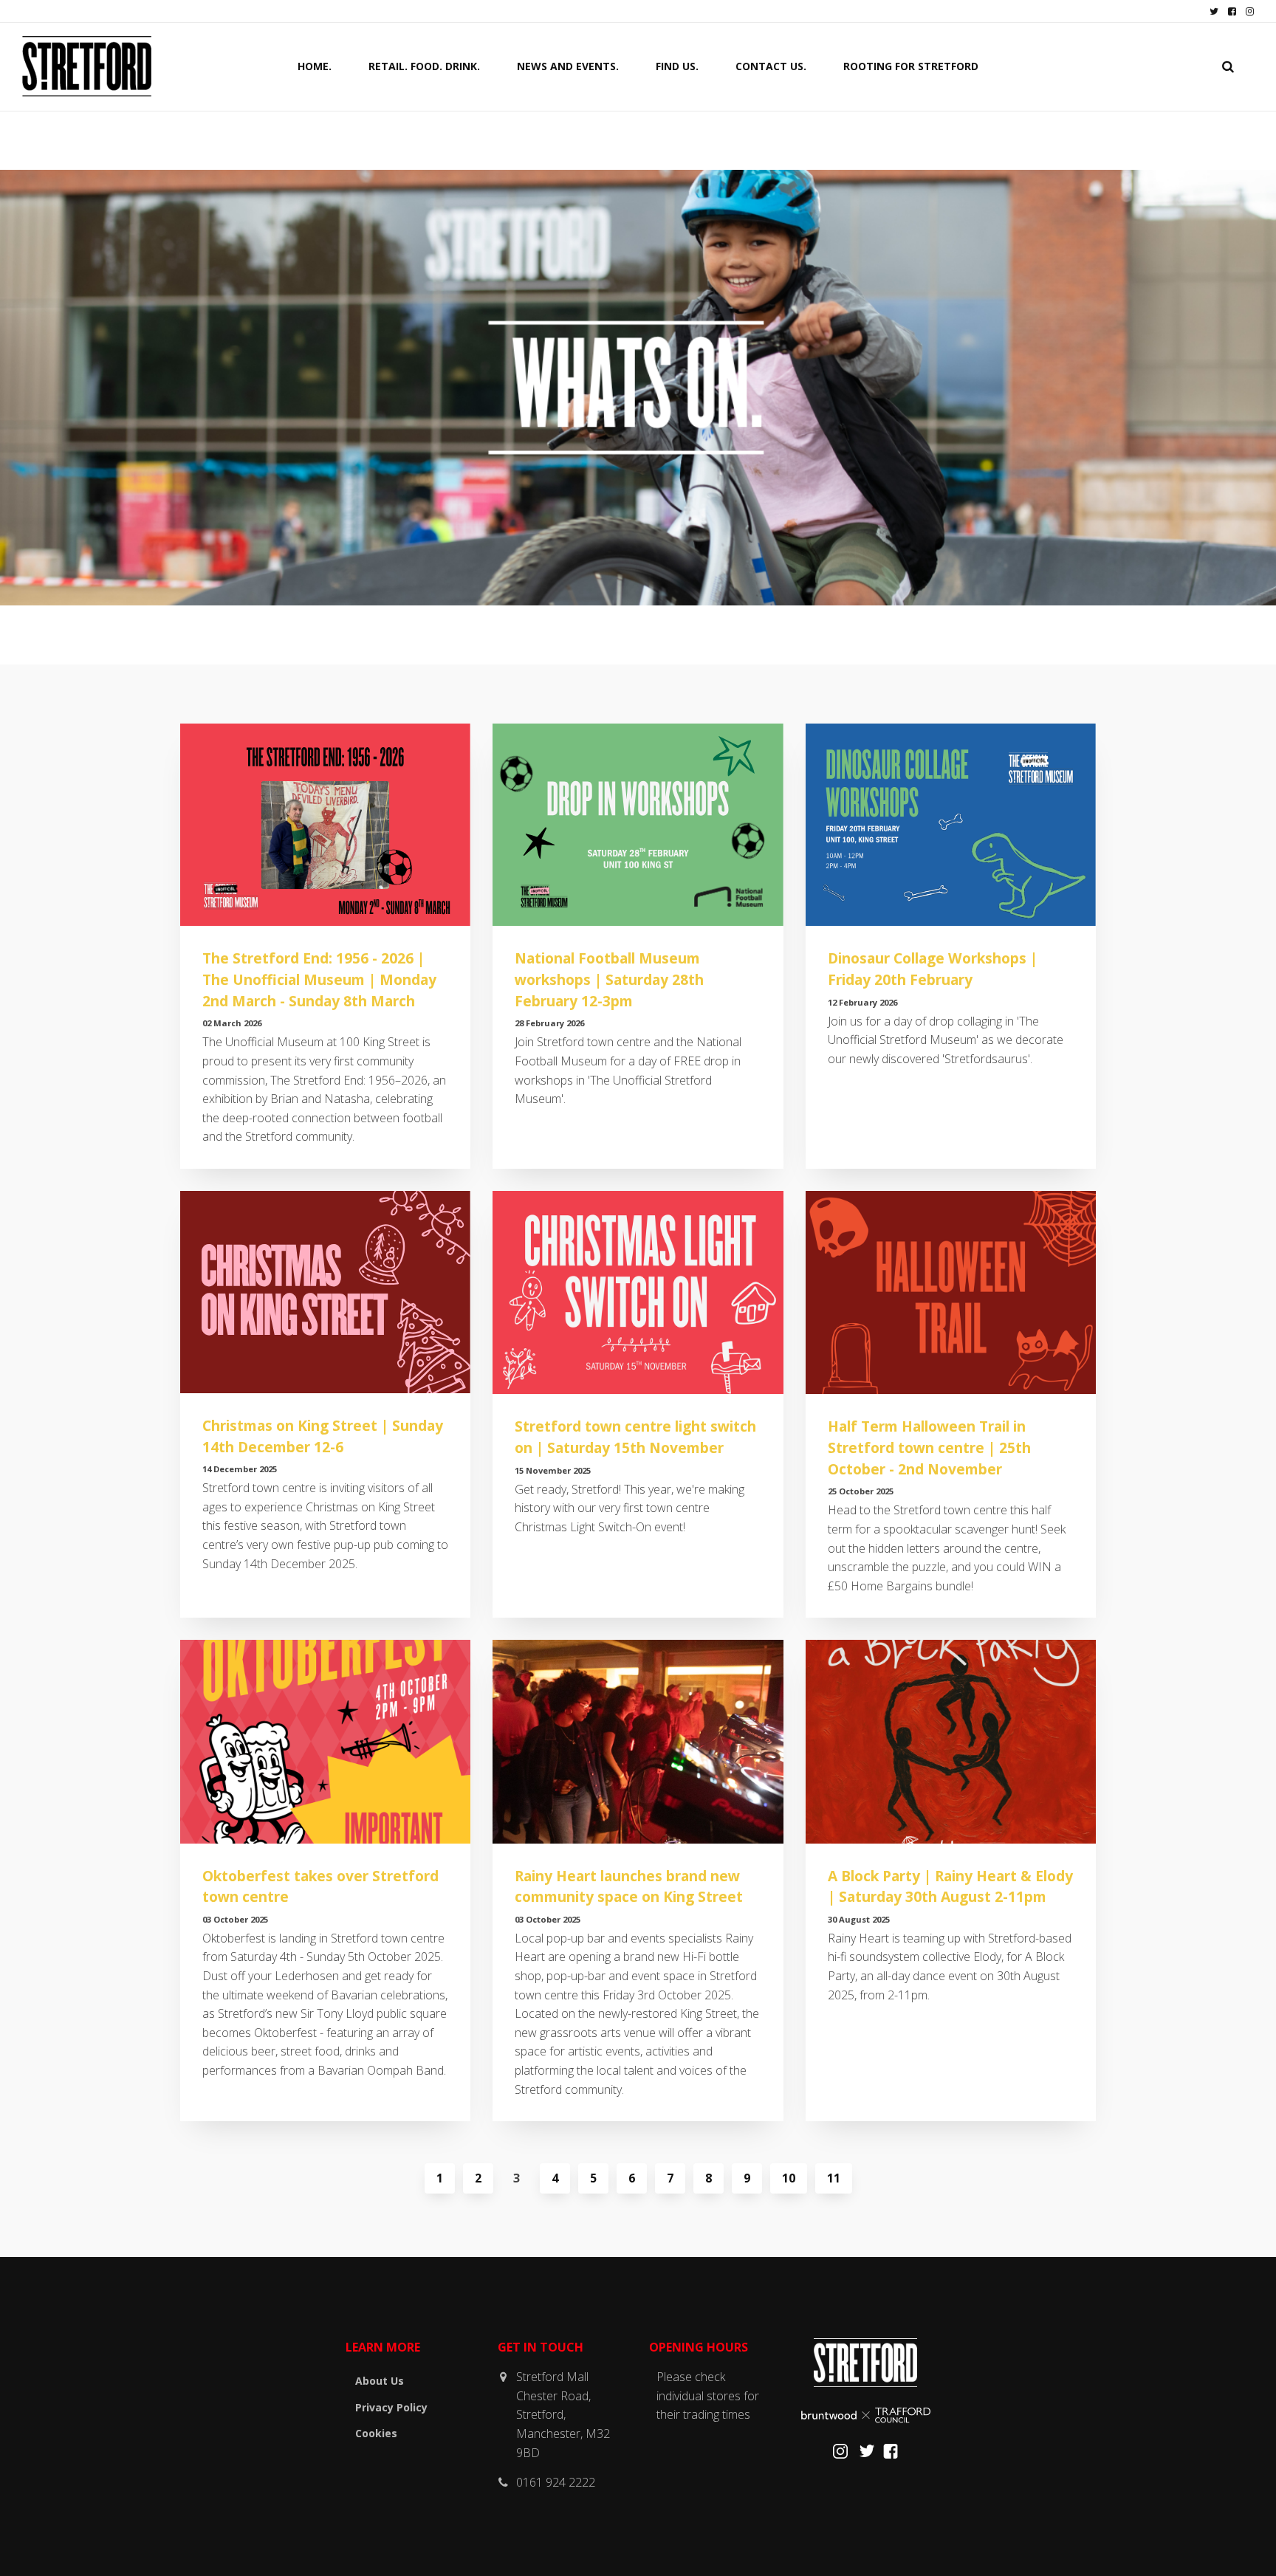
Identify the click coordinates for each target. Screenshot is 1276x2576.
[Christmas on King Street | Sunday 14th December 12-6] (325, 1292)
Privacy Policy (391, 2407)
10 (789, 2178)
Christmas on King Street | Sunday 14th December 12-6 (323, 1436)
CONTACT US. (771, 66)
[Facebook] (891, 2455)
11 (834, 2178)
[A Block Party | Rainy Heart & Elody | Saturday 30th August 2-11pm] (951, 1741)
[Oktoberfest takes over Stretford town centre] (325, 1741)
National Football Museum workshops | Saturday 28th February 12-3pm (609, 979)
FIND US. (677, 66)
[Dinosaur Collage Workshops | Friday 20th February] (951, 825)
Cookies (376, 2433)
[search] (1228, 66)
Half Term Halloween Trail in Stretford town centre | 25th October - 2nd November (929, 1447)
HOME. (315, 66)
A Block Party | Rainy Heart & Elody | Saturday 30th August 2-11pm (950, 1886)
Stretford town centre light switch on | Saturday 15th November (635, 1437)
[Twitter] (867, 2455)
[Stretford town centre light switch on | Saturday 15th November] (638, 1292)
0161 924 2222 (556, 2482)
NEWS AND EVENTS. (568, 66)
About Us (380, 2381)
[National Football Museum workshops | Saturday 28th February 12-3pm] (638, 825)
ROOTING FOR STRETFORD (911, 66)
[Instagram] (840, 2455)
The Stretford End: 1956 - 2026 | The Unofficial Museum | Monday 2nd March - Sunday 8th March (319, 979)
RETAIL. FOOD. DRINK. (424, 66)
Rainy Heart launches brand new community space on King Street (629, 1886)
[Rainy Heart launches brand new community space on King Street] (638, 1741)
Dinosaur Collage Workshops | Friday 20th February (933, 969)
